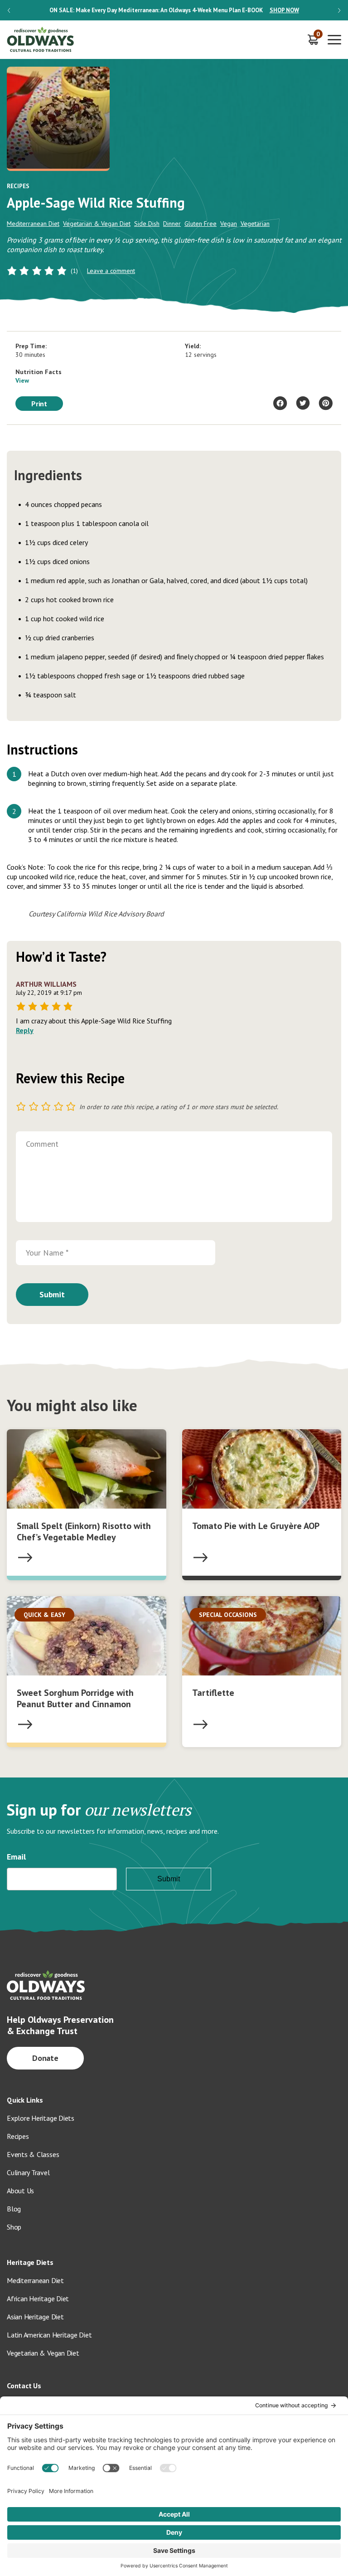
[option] (174, 10)
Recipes (18, 2136)
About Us (20, 2191)
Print (39, 404)
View (22, 380)
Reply (25, 1030)
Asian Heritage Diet (35, 2317)
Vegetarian (255, 224)
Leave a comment (111, 271)
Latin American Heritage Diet (49, 2335)
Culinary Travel (28, 2172)
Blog (14, 2209)
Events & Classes (33, 2154)
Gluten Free (201, 224)
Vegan (229, 224)
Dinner (172, 224)
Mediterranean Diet (33, 224)
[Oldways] (41, 40)
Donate (46, 2058)
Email (16, 1857)
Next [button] (339, 10)
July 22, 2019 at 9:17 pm (49, 993)
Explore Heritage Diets (41, 2118)
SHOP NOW (284, 10)
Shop (14, 2227)
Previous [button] (9, 10)
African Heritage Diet (38, 2298)
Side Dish (147, 224)
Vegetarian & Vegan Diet (97, 224)
